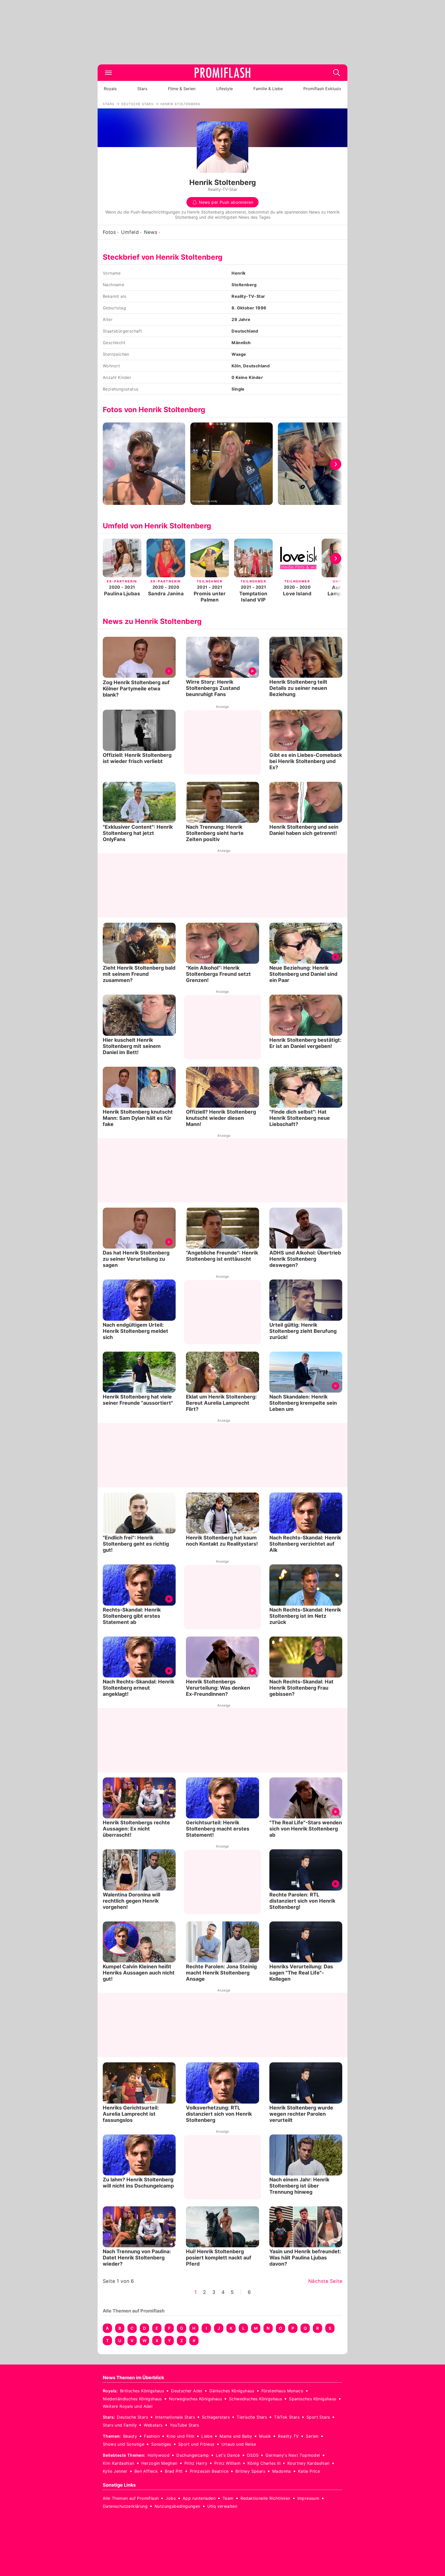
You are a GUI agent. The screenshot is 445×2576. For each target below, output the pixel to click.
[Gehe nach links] (109, 464)
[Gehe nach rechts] (336, 464)
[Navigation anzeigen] (108, 73)
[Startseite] (222, 73)
